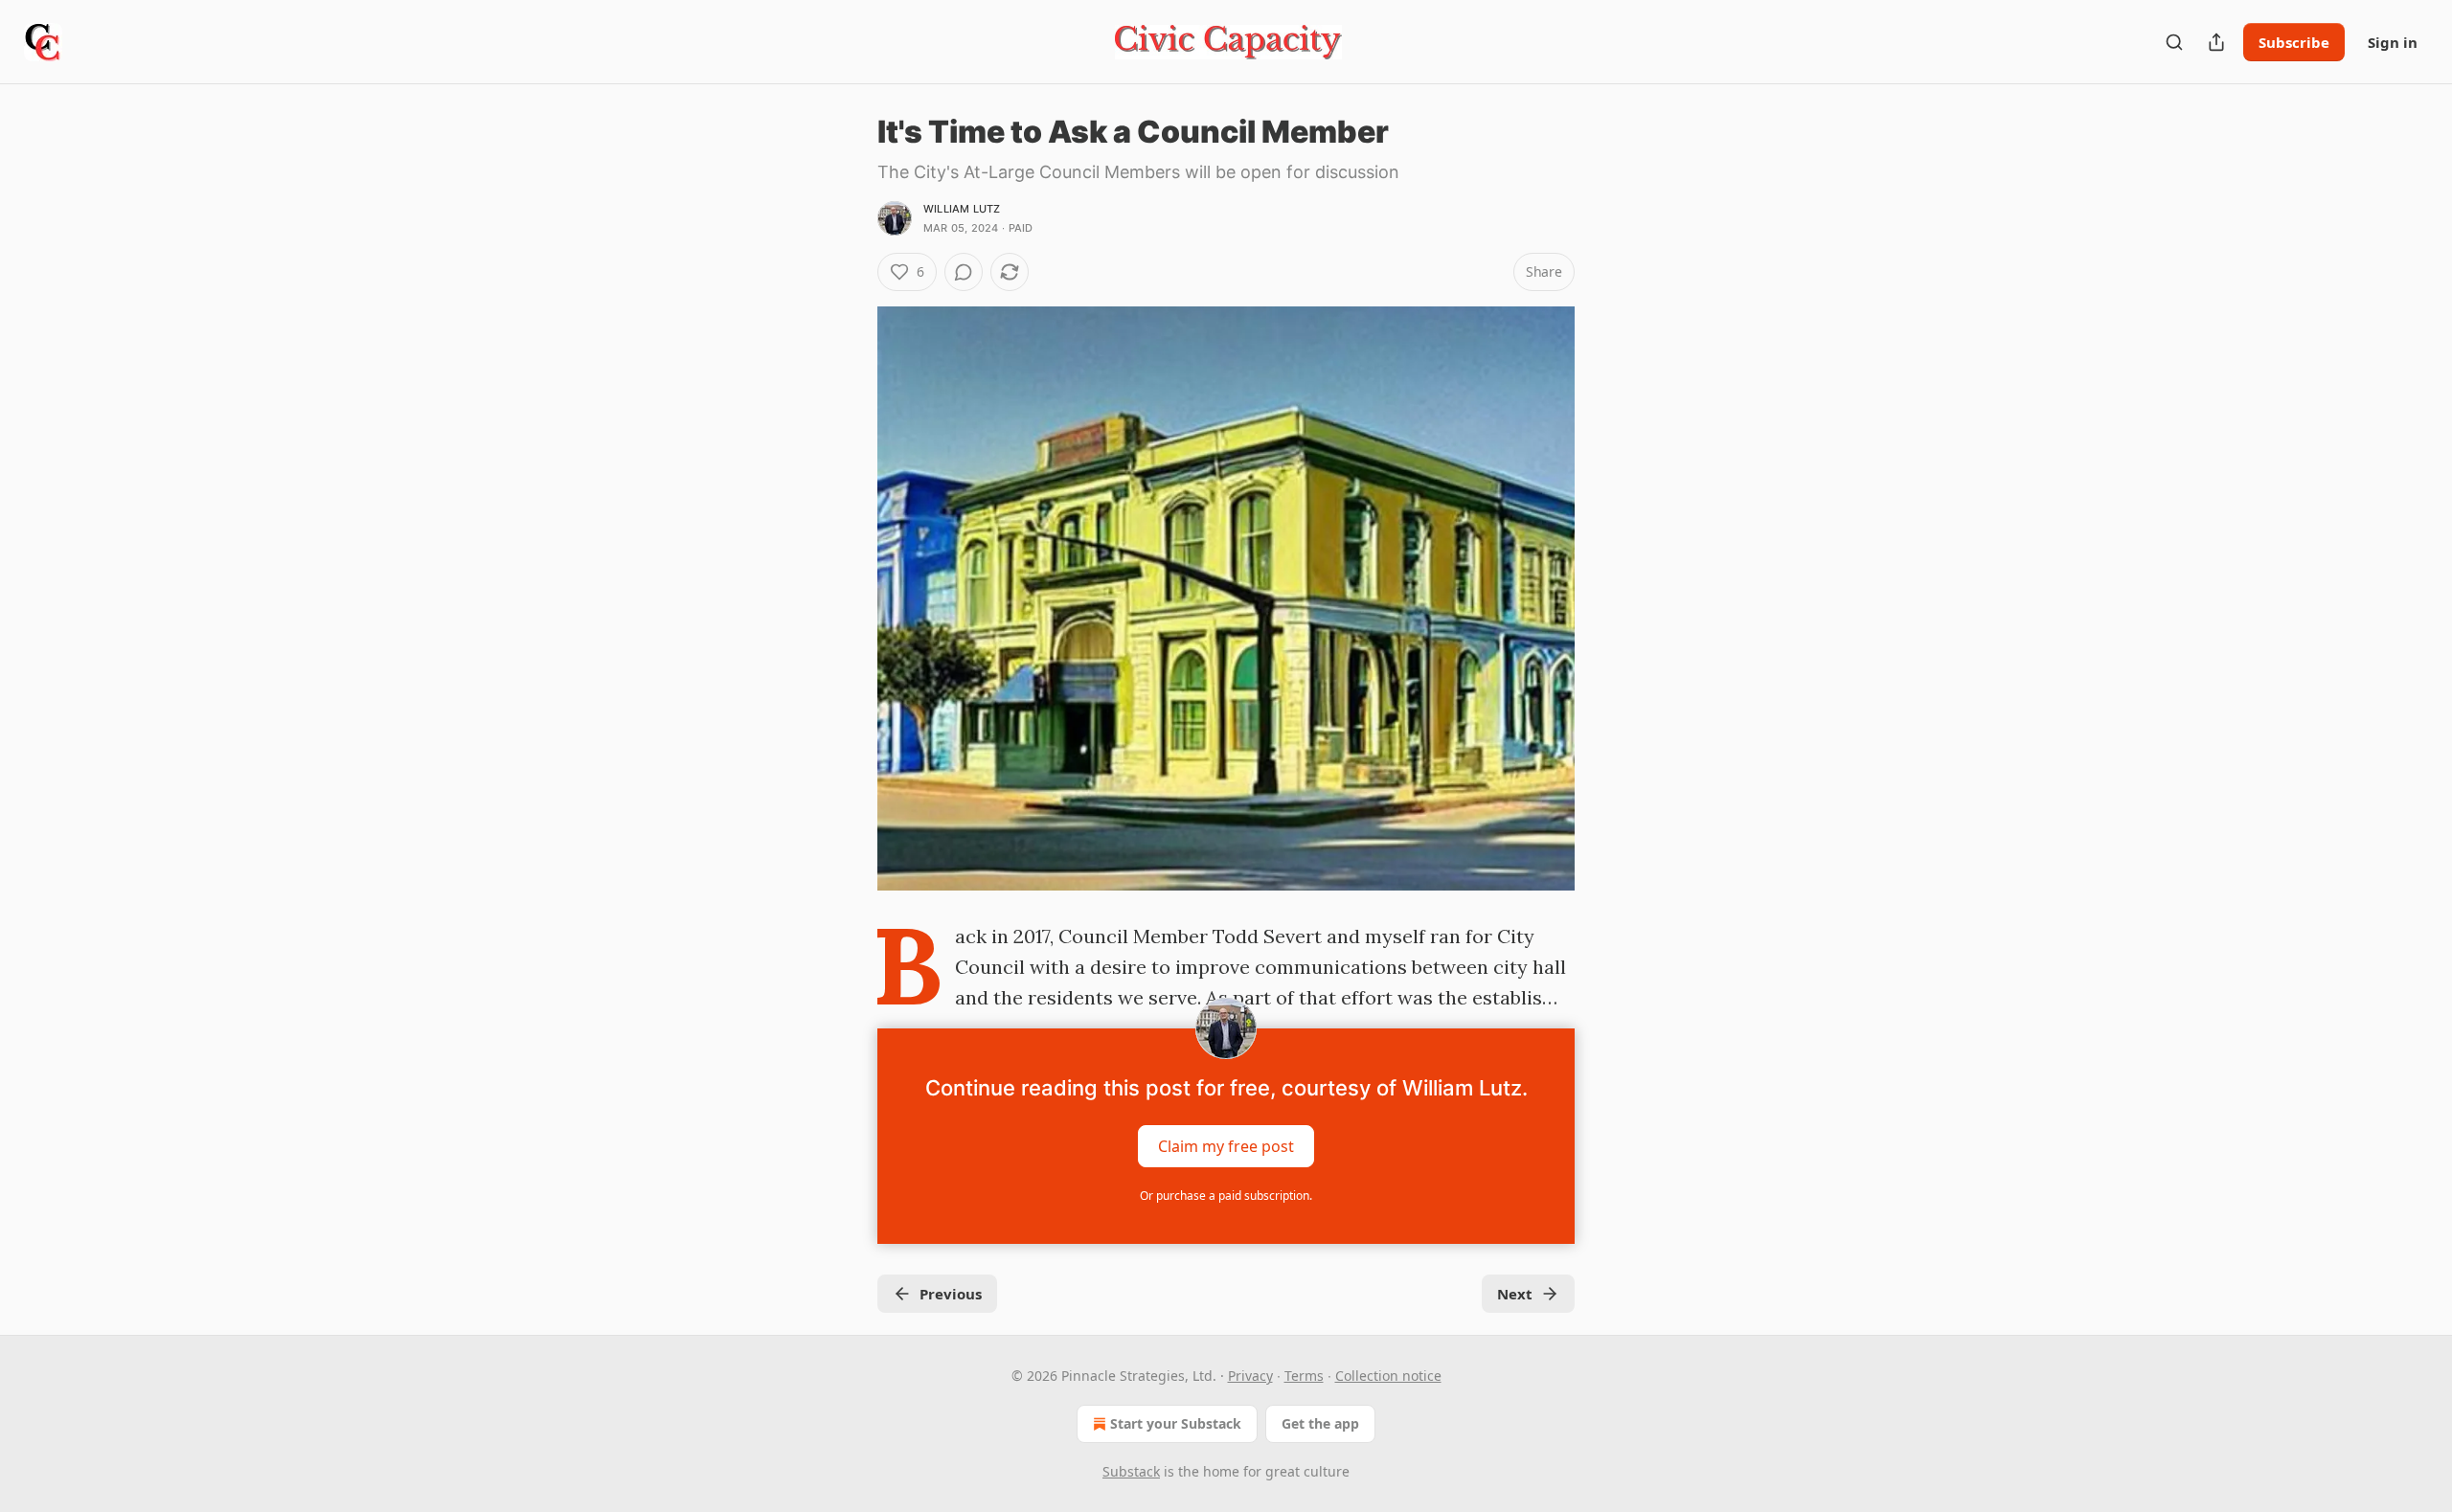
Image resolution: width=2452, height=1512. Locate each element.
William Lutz (962, 209)
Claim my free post (1226, 1146)
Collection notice (1388, 1376)
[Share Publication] (2216, 42)
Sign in (2393, 42)
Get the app (1320, 1423)
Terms (1304, 1376)
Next (1515, 1294)
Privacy (1250, 1376)
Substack (1131, 1471)
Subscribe (2294, 42)
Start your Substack (1176, 1423)
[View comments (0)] (964, 272)
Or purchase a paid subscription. (1226, 1196)
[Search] (2174, 42)
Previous (951, 1294)
